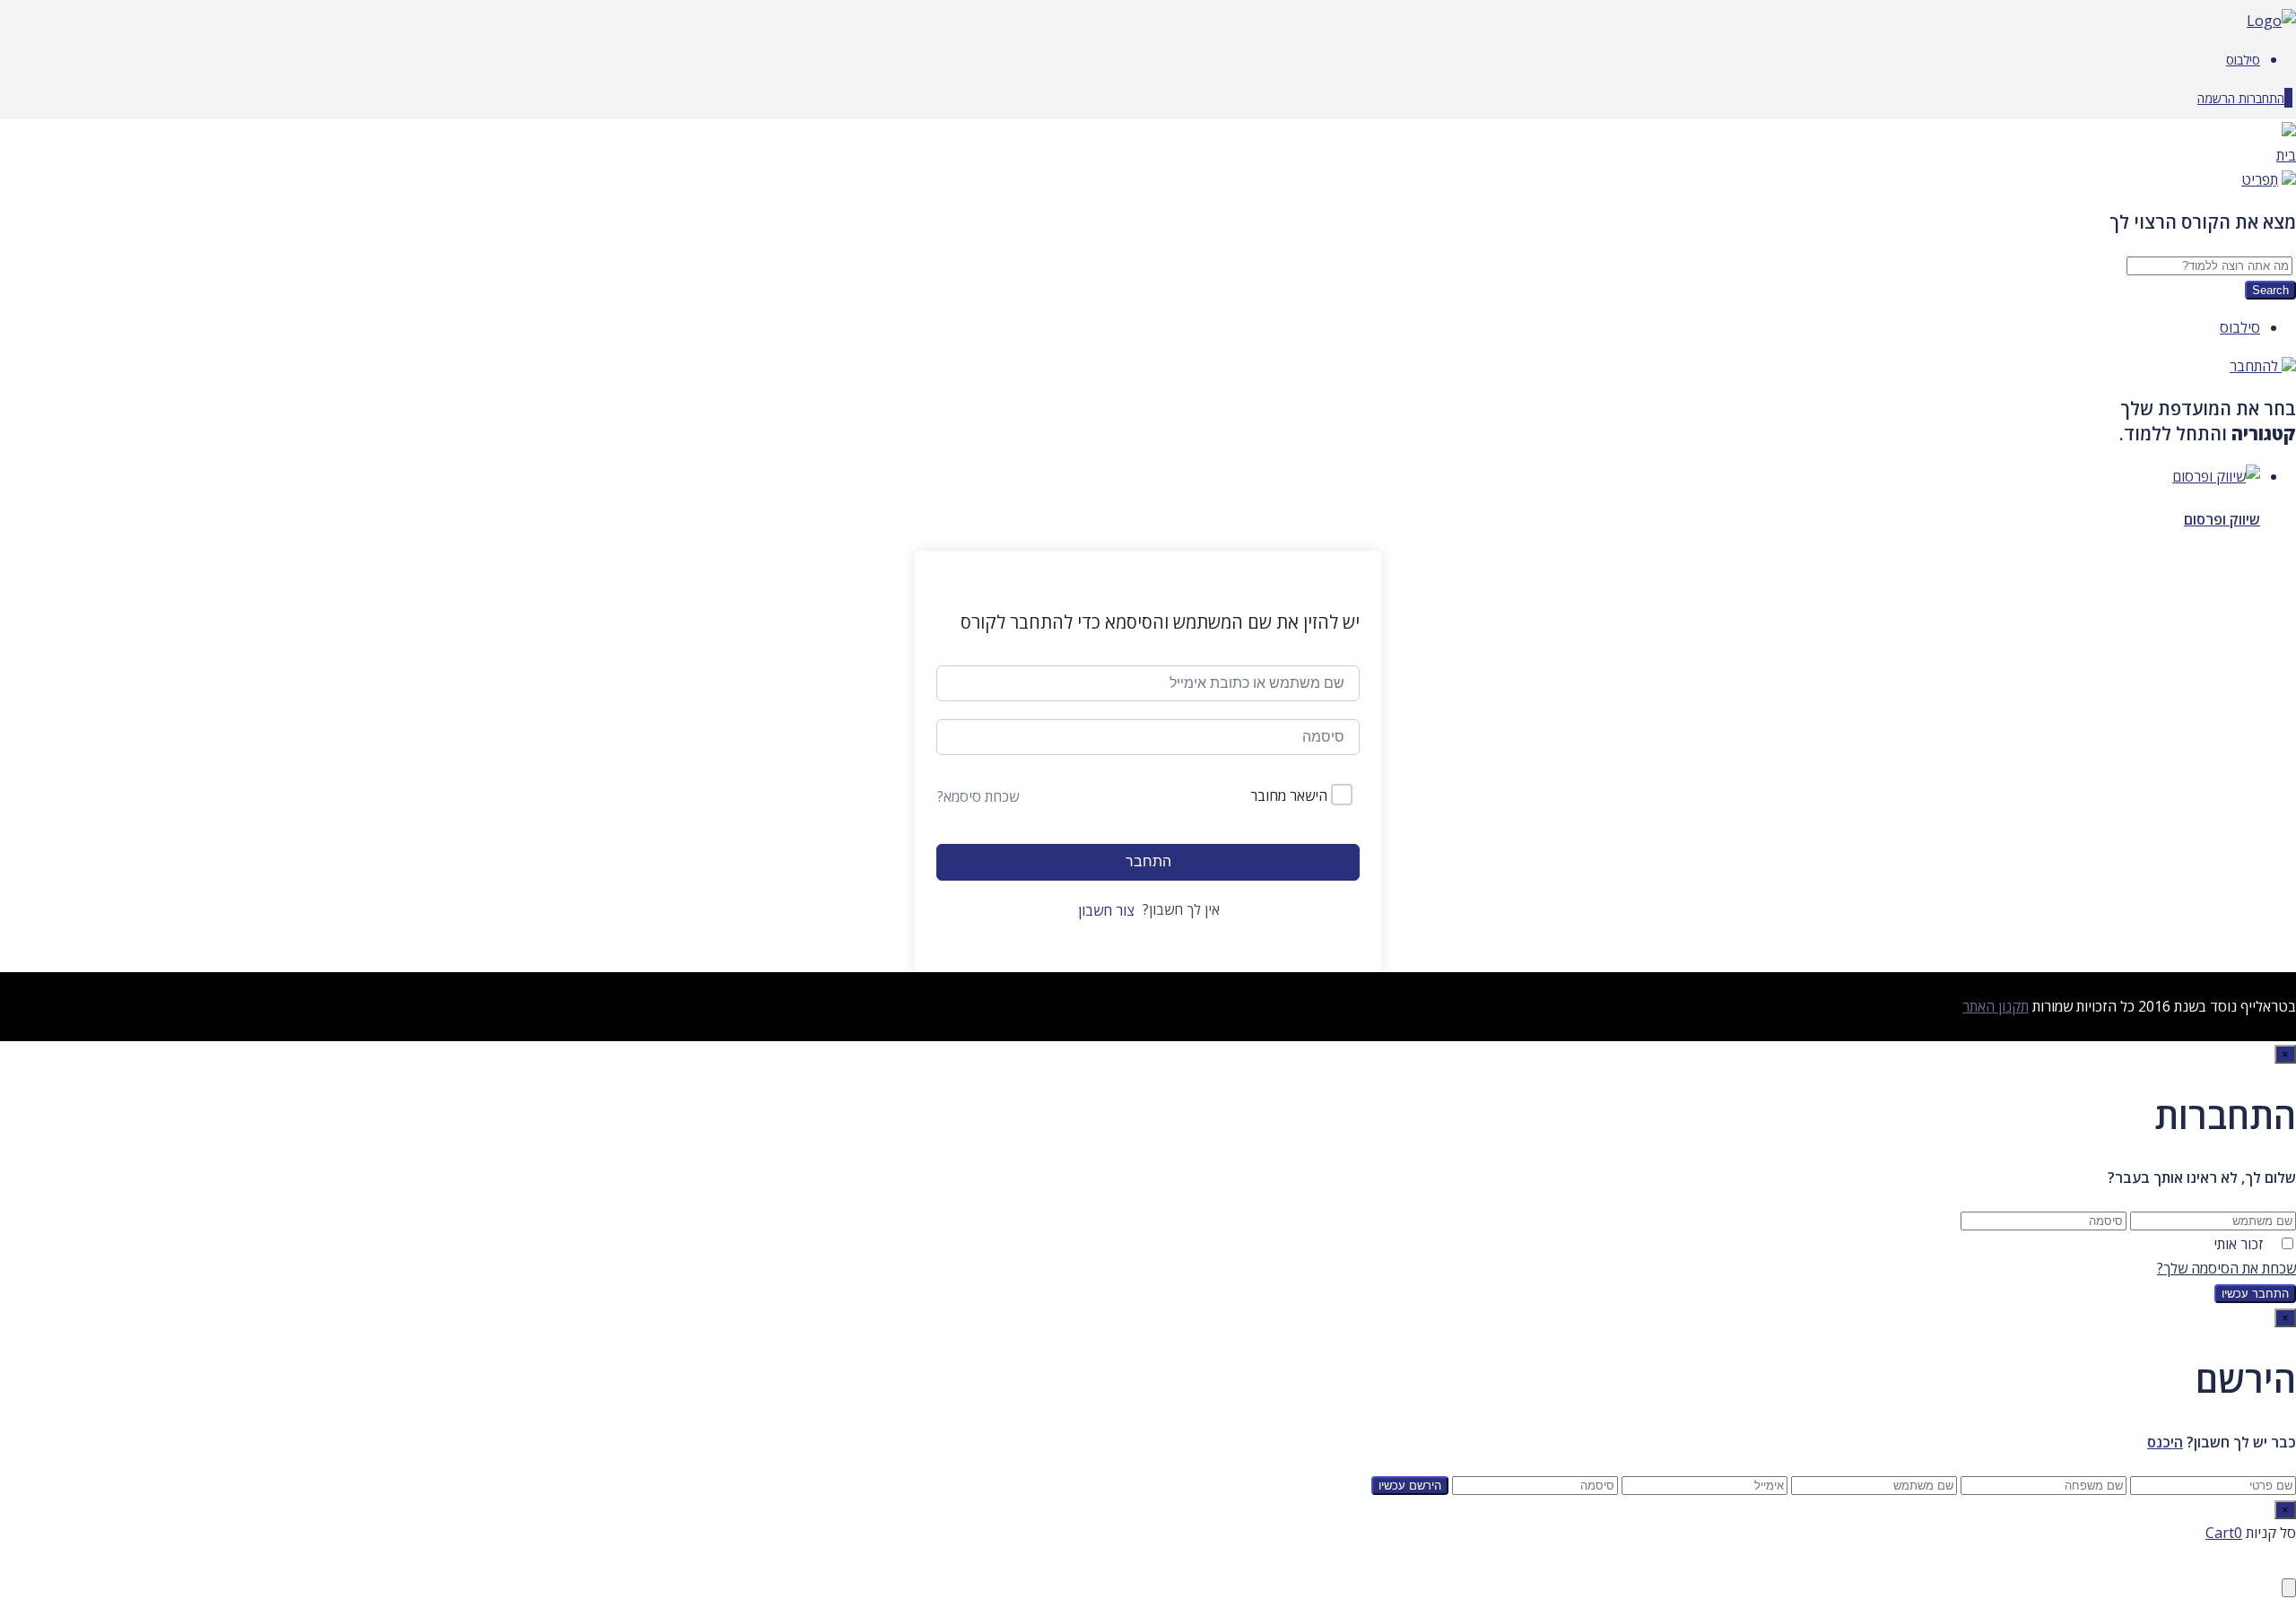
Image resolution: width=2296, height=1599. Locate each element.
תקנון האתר (1996, 1006)
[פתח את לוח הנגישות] (2289, 1588)
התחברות (2260, 98)
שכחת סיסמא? (978, 796)
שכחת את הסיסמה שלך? (2226, 1268)
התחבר (1148, 861)
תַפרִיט (2260, 179)
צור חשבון (1106, 910)
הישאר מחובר (1289, 795)
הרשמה (2216, 98)
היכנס (2165, 1442)
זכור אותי (2239, 1244)
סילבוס (2243, 60)
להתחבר (2256, 366)
